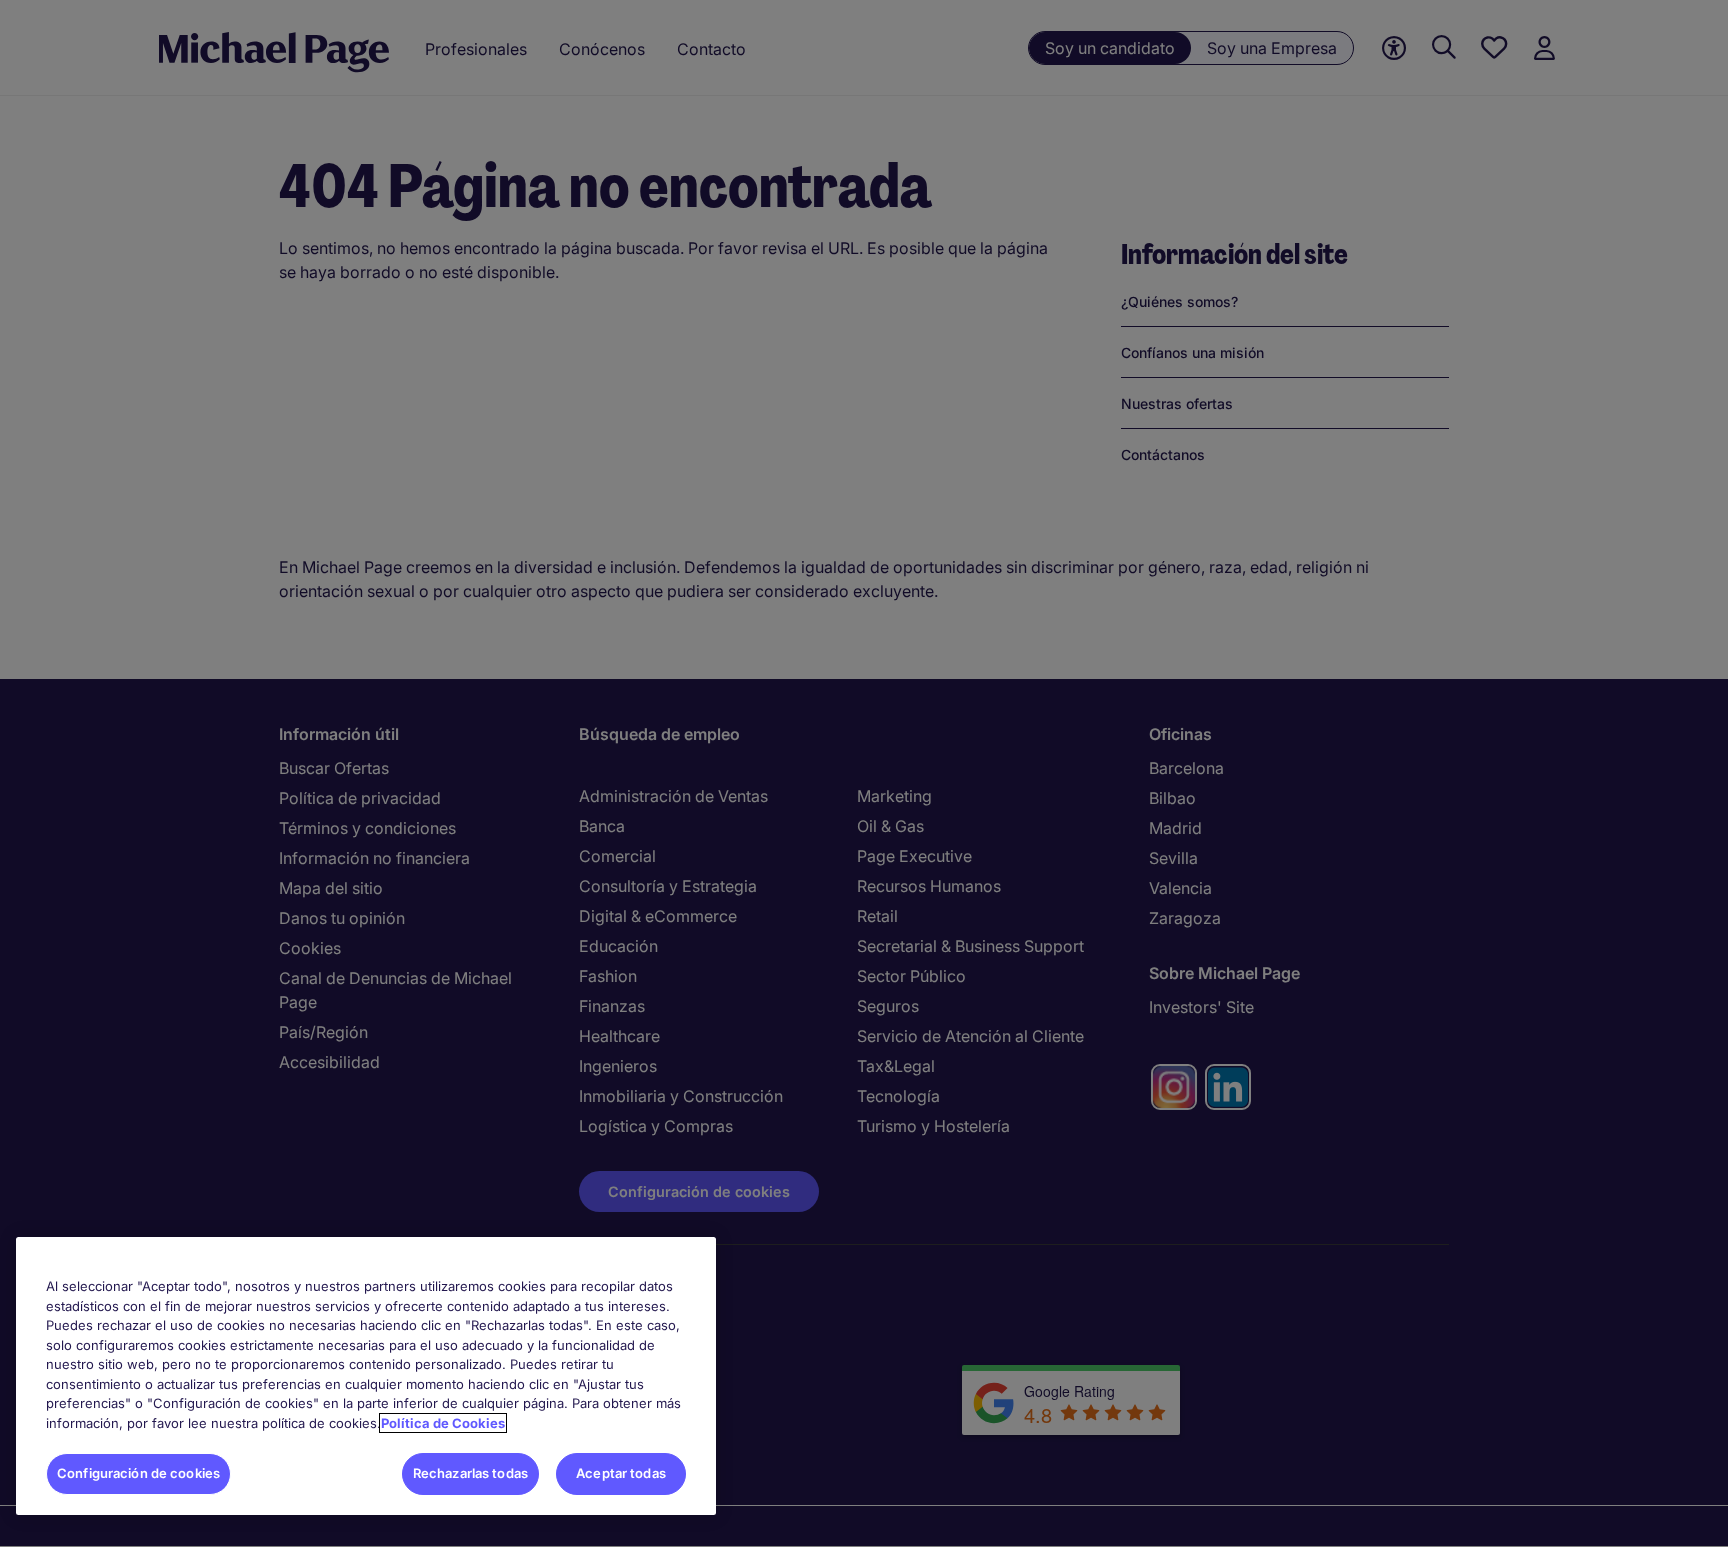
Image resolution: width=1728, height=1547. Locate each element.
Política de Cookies (443, 1423)
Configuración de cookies (138, 1473)
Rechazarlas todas (470, 1473)
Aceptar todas (621, 1473)
